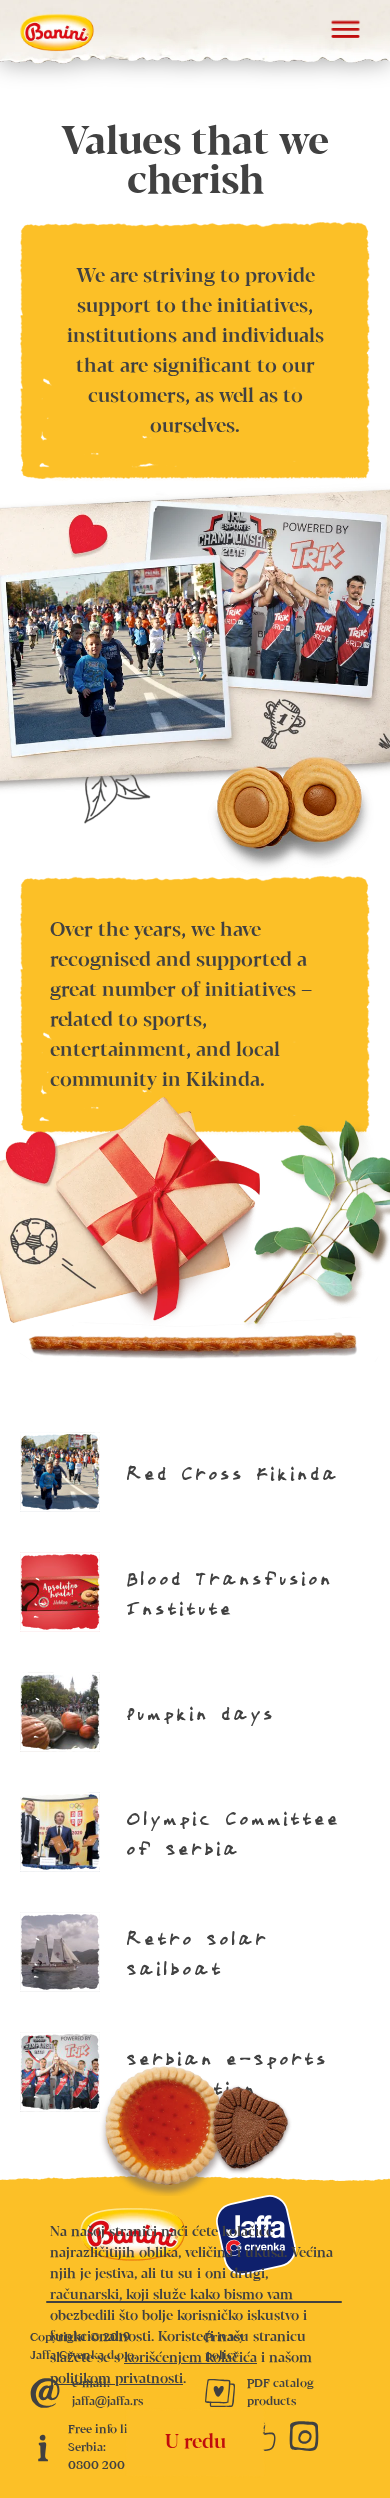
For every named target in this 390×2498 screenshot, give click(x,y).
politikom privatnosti (116, 2379)
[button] (345, 32)
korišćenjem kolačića (190, 2358)
